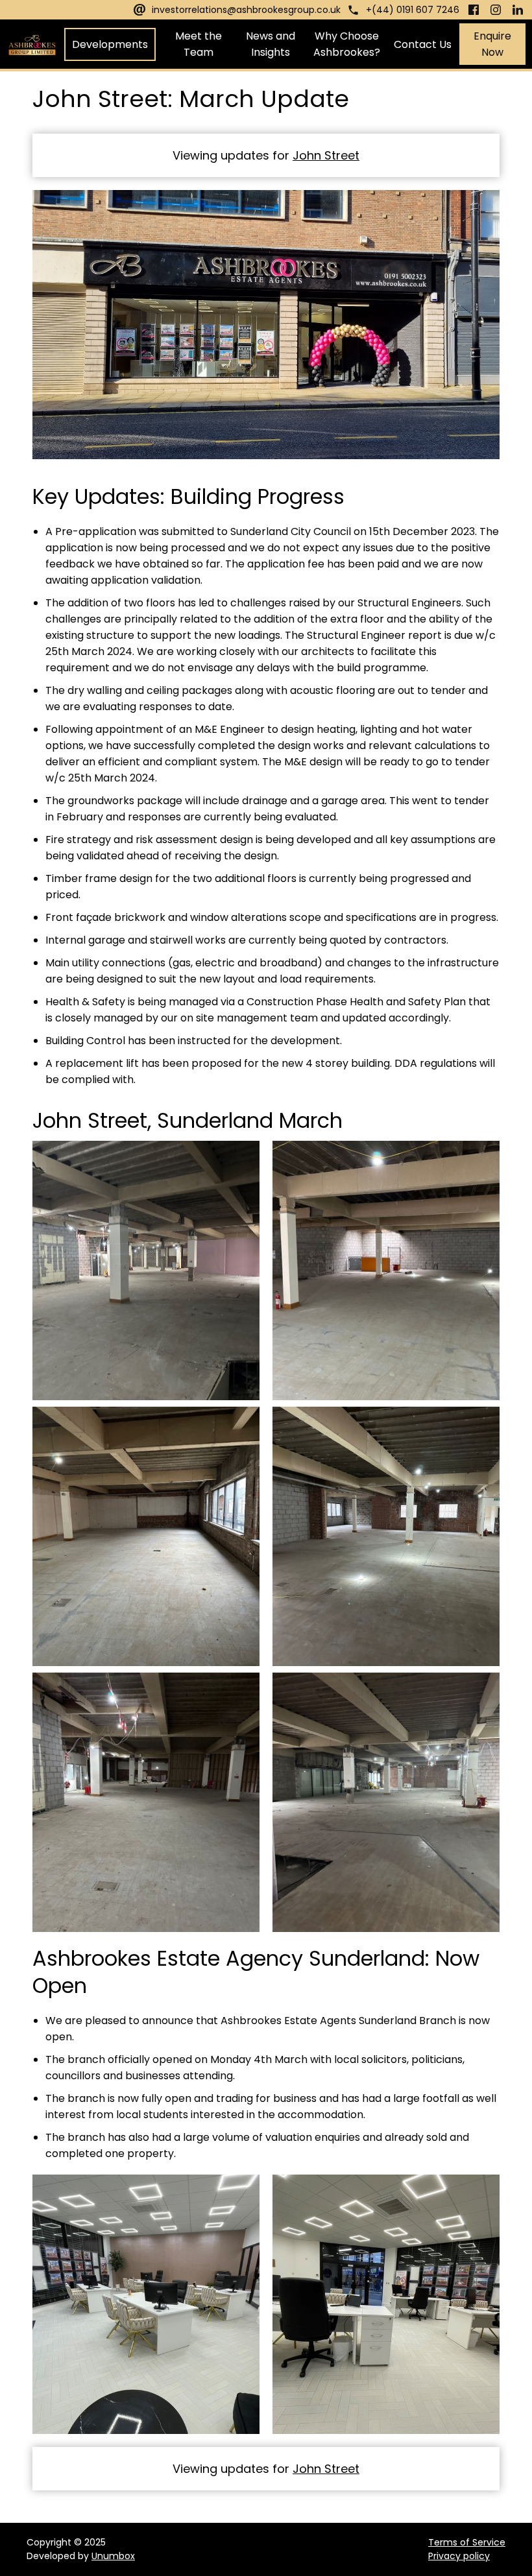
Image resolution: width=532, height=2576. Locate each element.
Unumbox (113, 2556)
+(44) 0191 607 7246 (413, 10)
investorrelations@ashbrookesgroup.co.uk (246, 10)
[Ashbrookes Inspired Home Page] (32, 44)
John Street (326, 155)
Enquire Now (492, 44)
